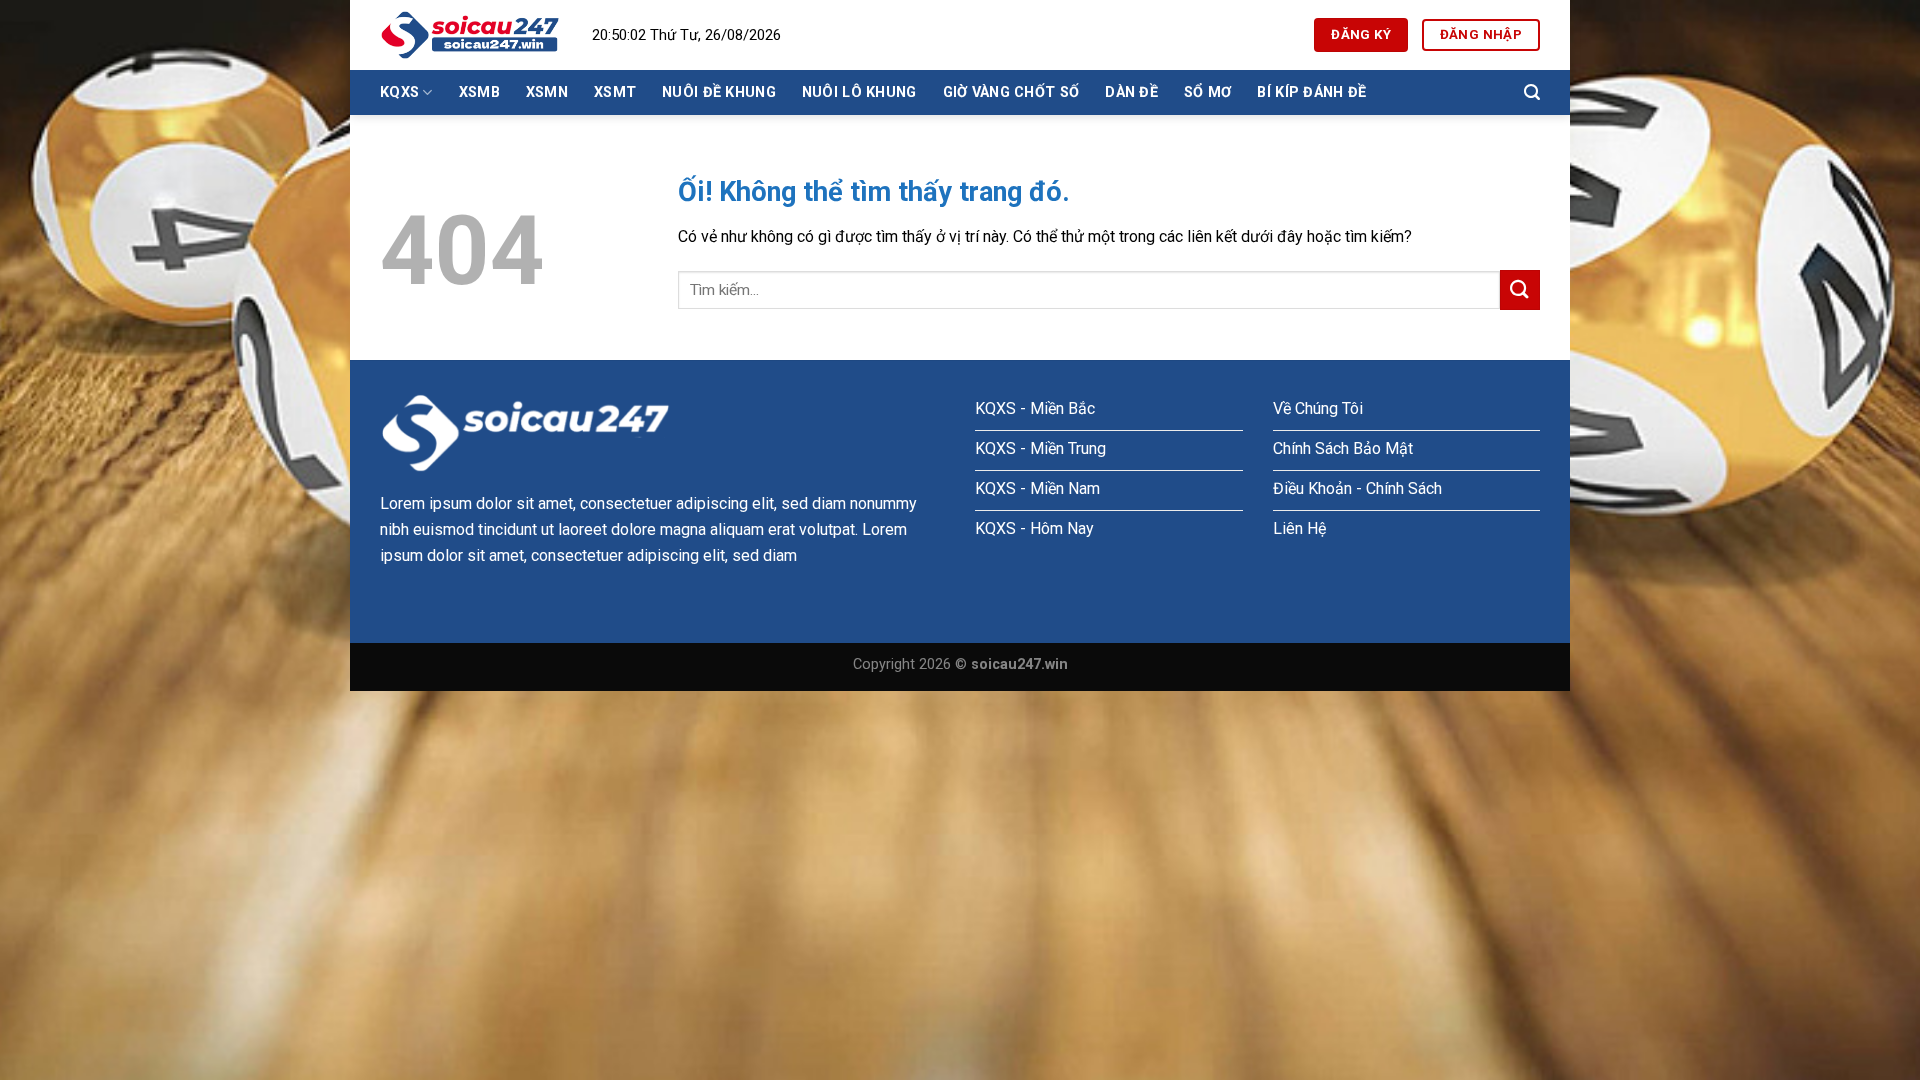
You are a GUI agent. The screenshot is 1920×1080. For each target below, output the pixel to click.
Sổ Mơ (1207, 92)
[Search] (1532, 92)
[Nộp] (1520, 289)
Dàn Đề (1131, 92)
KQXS (399, 92)
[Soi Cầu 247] (471, 35)
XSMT (615, 92)
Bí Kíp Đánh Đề (1311, 92)
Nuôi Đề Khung (719, 92)
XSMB (479, 92)
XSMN (547, 92)
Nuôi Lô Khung (859, 92)
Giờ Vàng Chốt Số (1011, 92)
